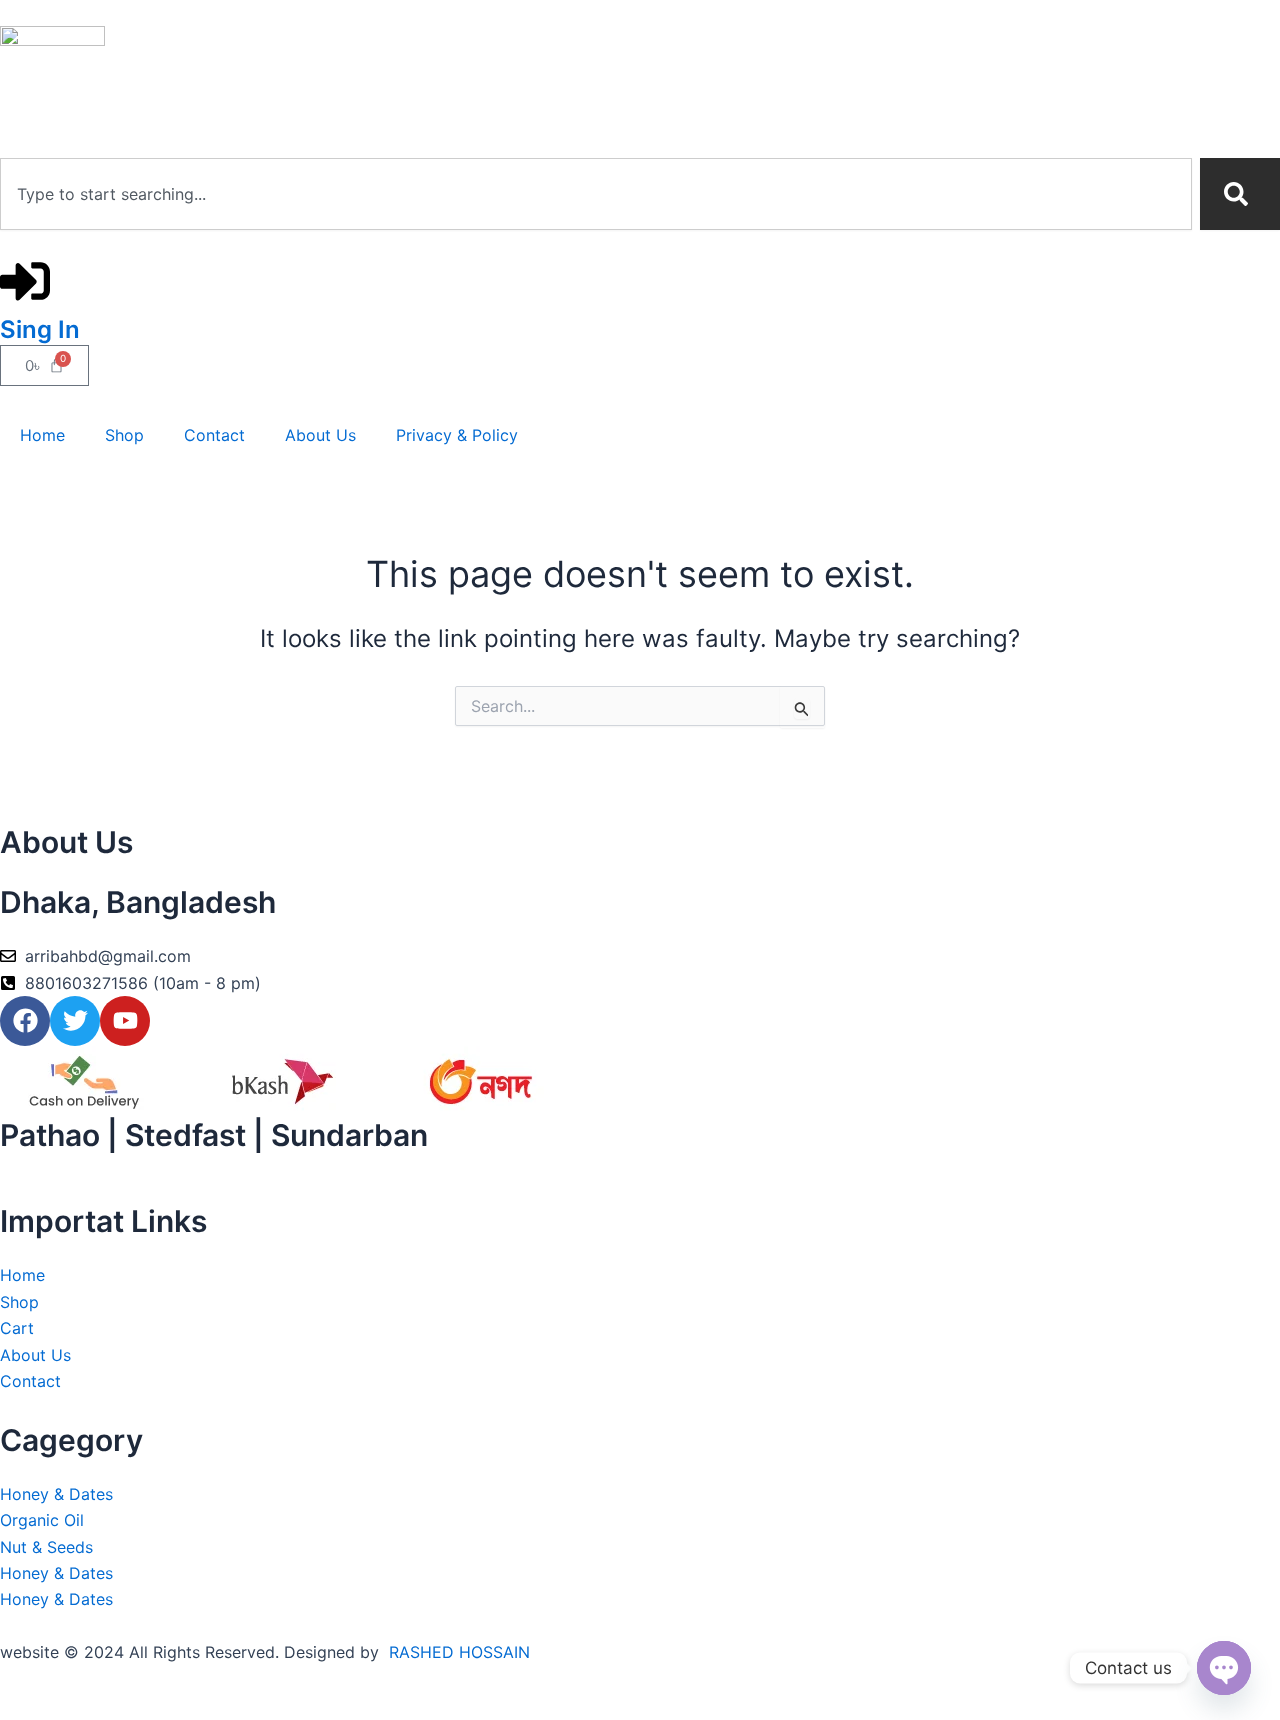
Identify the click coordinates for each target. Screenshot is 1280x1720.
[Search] (1240, 194)
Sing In (40, 329)
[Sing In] (25, 281)
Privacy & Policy (457, 435)
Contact (214, 435)
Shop (124, 435)
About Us (320, 435)
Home (42, 435)
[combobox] (596, 194)
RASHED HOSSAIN (459, 1652)
